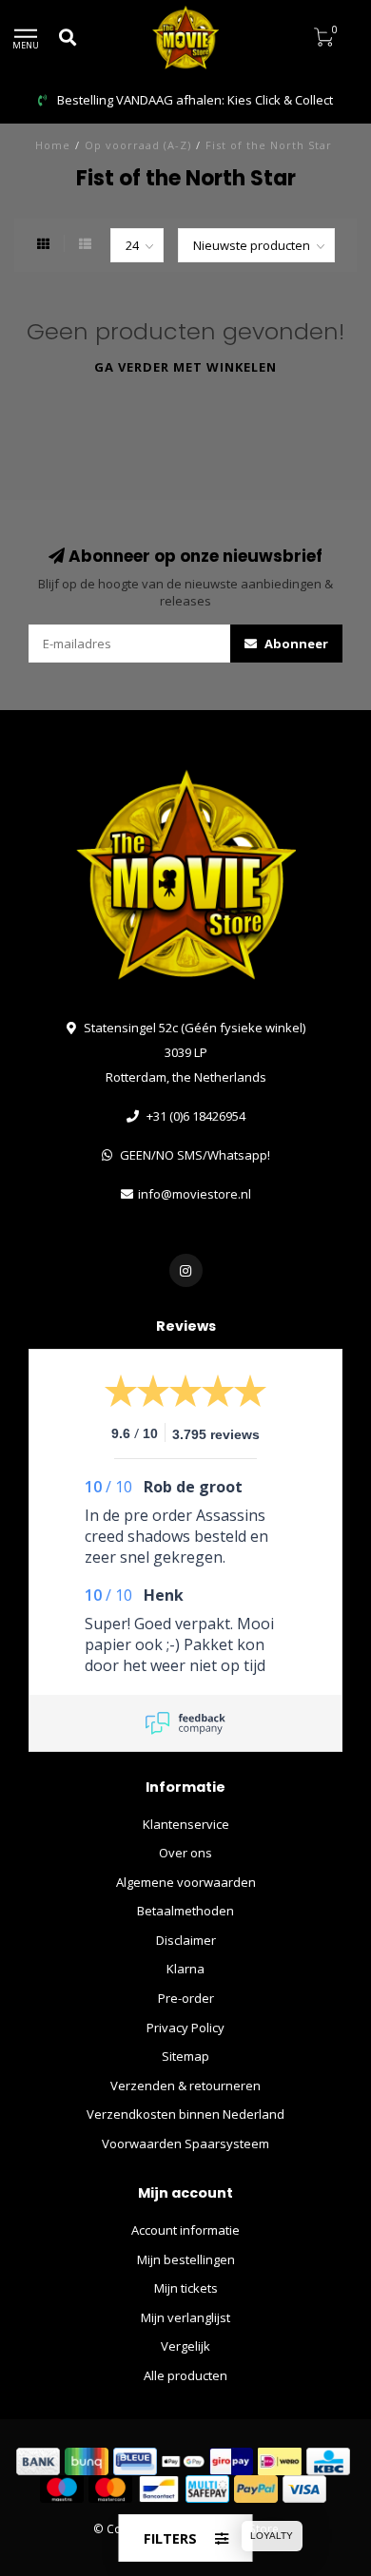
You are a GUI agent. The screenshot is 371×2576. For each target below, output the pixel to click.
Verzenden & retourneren (185, 2086)
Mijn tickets (186, 2288)
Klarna (185, 1969)
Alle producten (185, 2375)
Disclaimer (186, 1940)
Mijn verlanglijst (185, 2317)
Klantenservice (186, 1824)
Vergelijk (185, 2346)
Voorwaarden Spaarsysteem (185, 2143)
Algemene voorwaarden (186, 1882)
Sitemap (185, 2056)
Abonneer (295, 644)
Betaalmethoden (185, 1911)
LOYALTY (272, 2536)
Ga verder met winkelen (185, 367)
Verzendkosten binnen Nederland (185, 2114)
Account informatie (185, 2230)
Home (53, 145)
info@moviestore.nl (195, 1194)
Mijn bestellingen (186, 2259)
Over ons (185, 1853)
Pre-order (186, 1998)
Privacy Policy (185, 2028)
